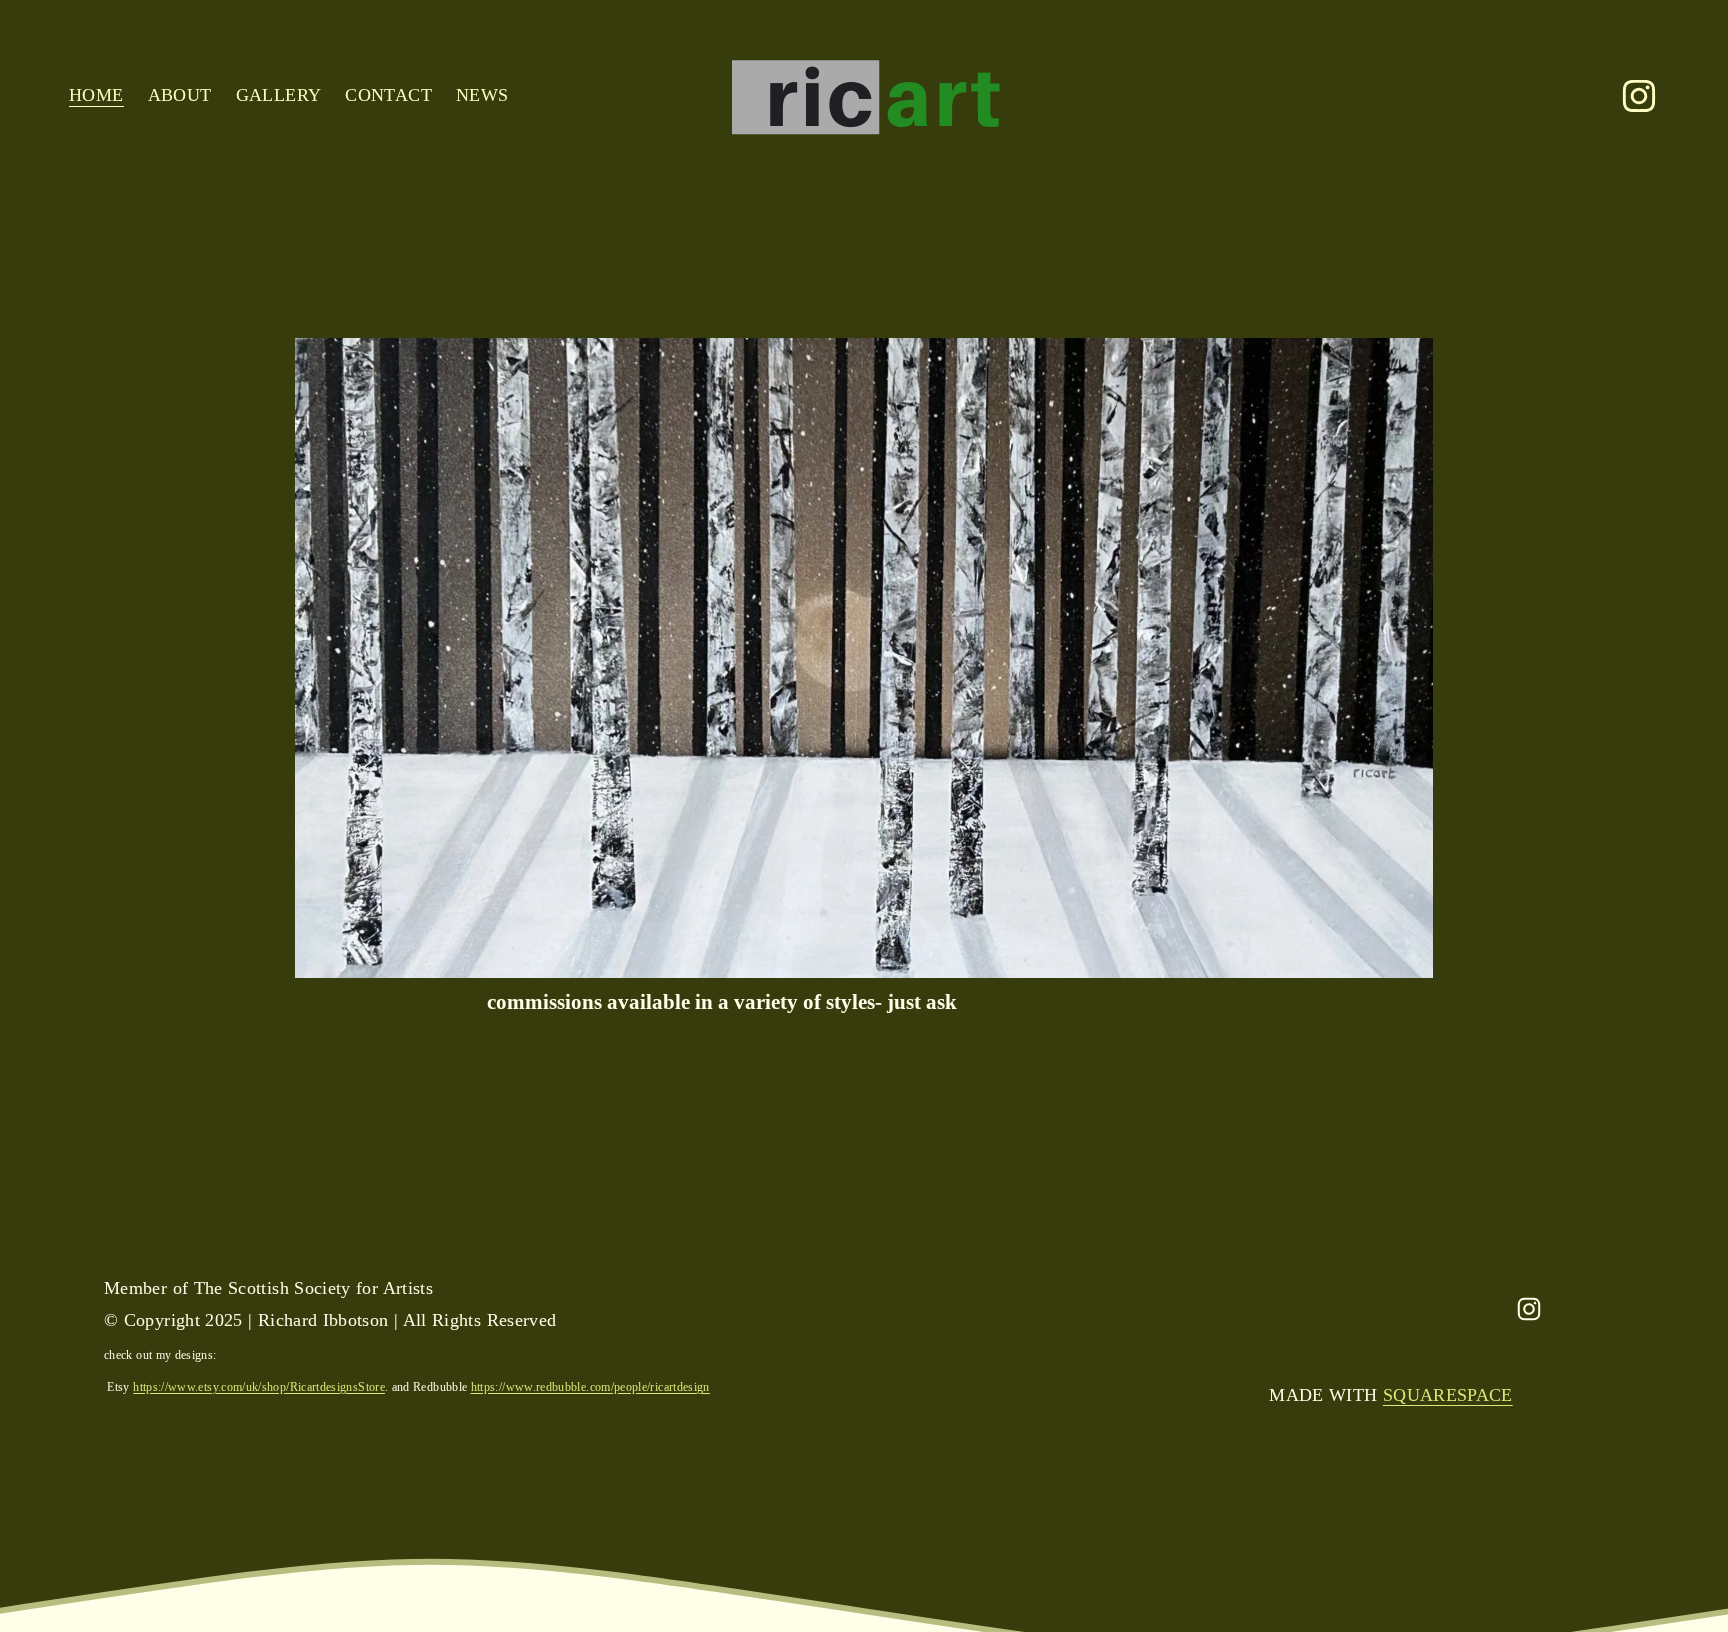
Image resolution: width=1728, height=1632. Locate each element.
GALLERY (279, 95)
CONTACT (388, 95)
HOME (96, 95)
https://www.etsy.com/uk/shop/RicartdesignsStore (259, 1387)
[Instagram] (1639, 96)
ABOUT (180, 95)
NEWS (482, 95)
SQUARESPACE (1448, 1395)
